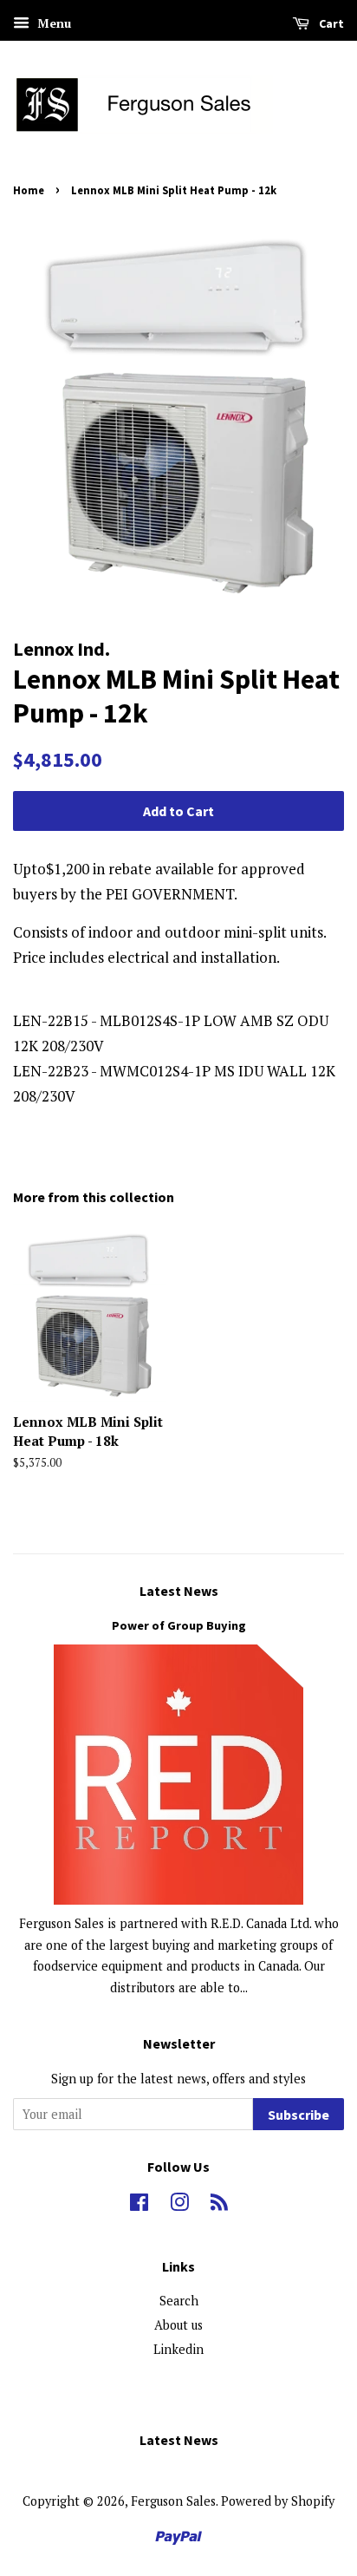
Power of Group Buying (179, 1625)
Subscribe (299, 2115)
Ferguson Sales (173, 2501)
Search (179, 2301)
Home (29, 190)
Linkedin (178, 2349)
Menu (52, 23)
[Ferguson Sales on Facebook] (139, 2205)
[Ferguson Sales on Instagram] (179, 2205)
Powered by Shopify (278, 2501)
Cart (330, 23)
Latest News (179, 1591)
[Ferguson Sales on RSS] (219, 2205)
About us (178, 2325)
